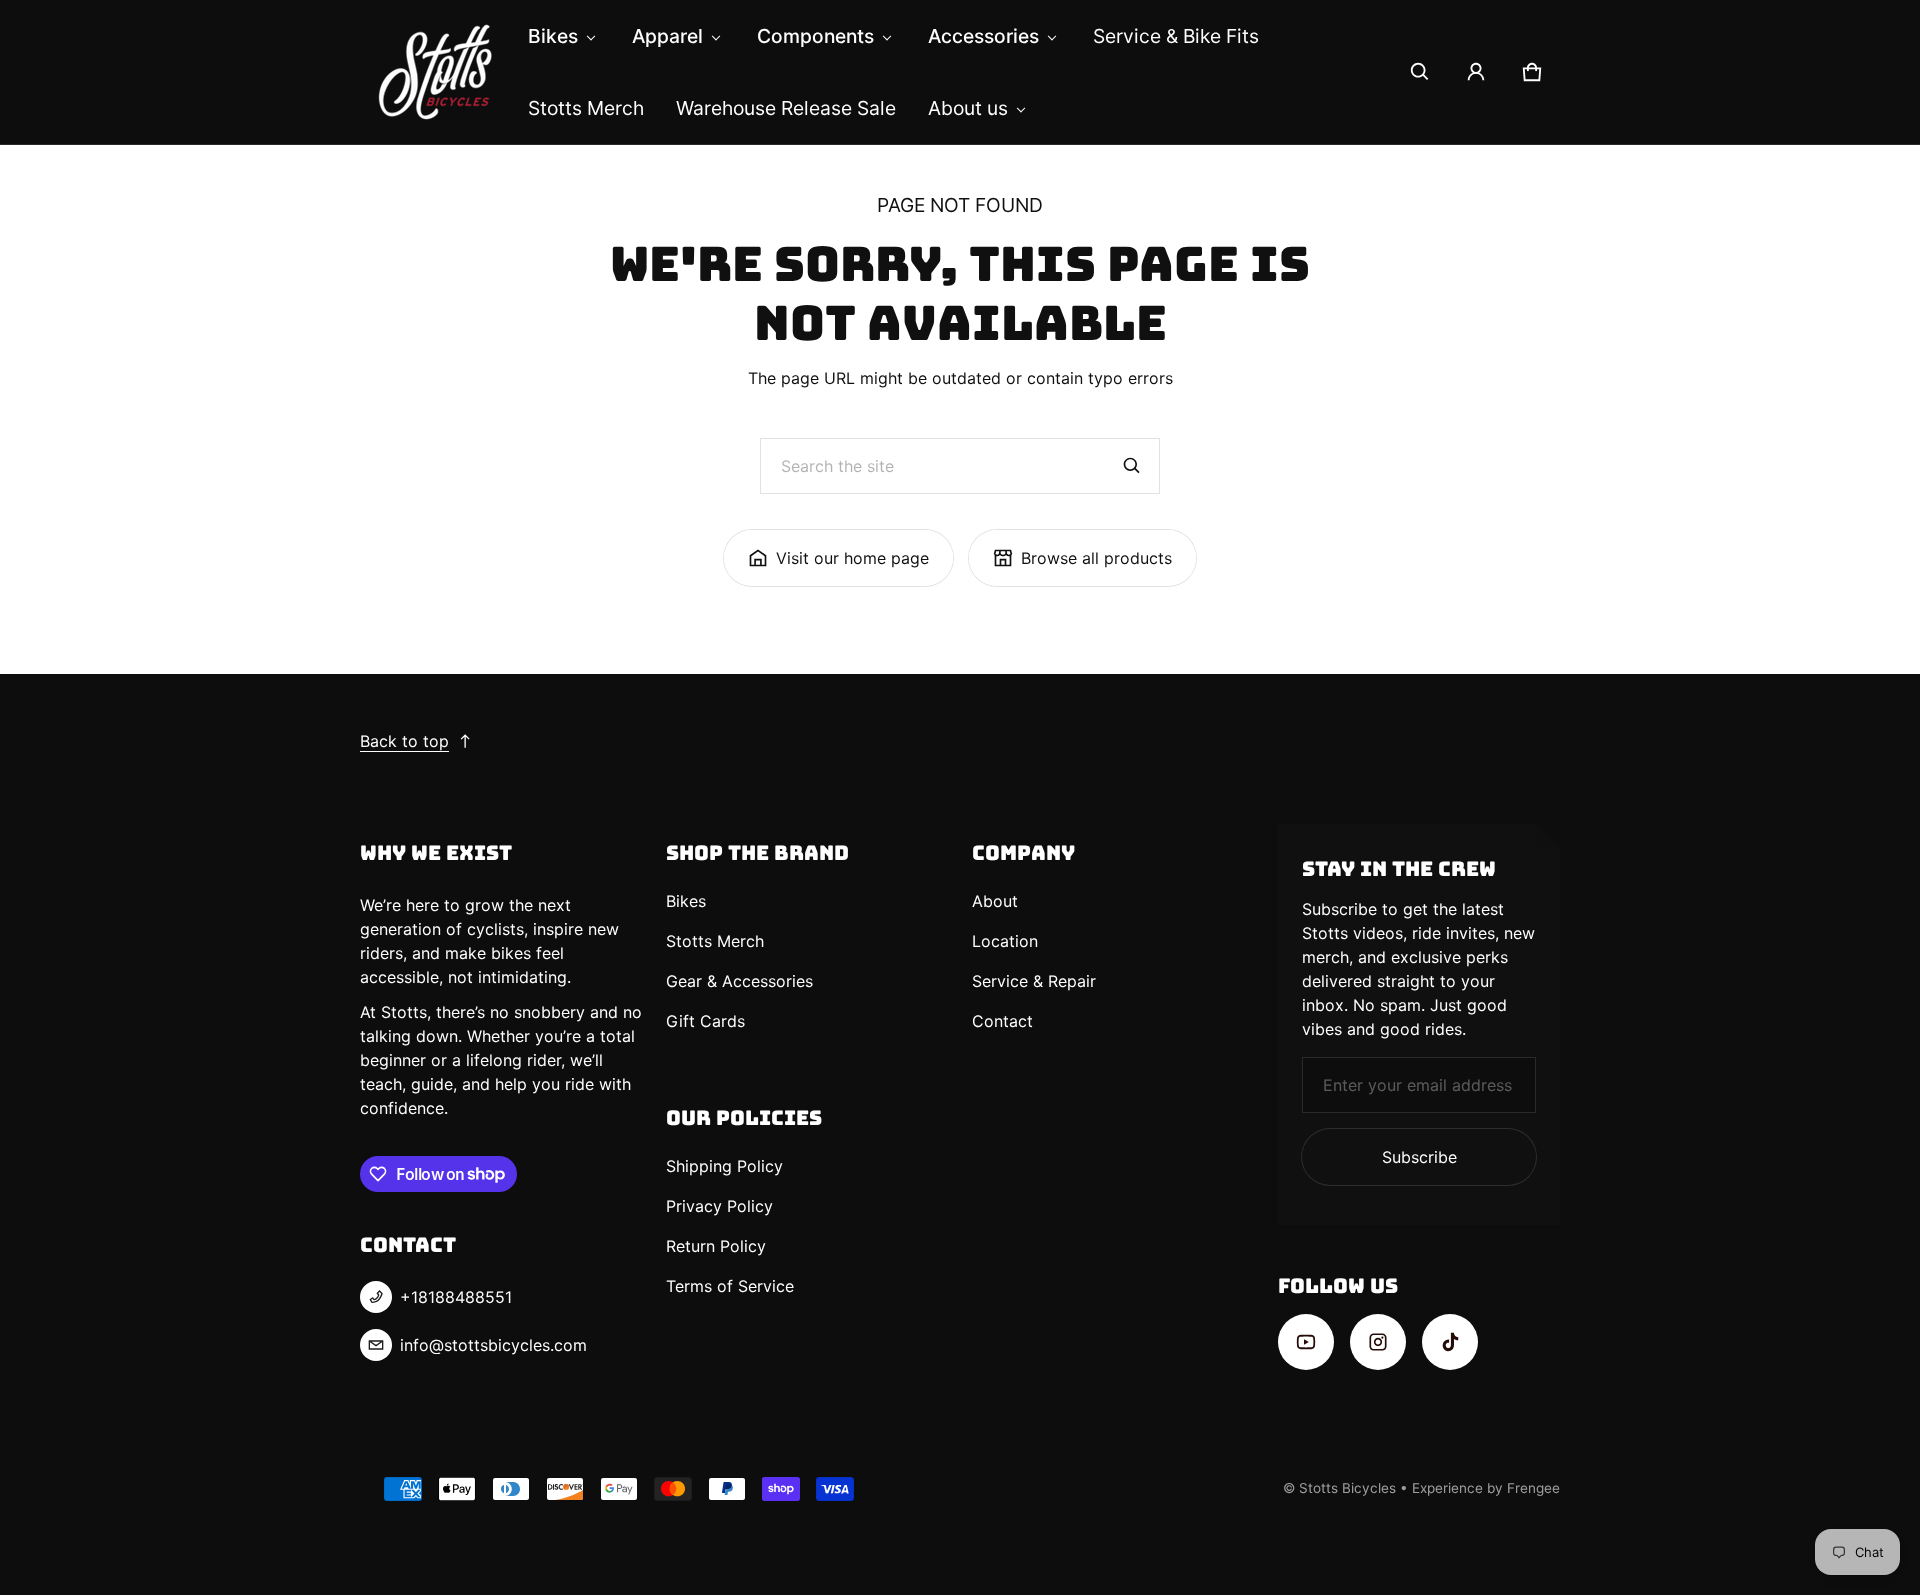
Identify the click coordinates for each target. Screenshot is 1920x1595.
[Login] (1476, 72)
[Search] (1132, 466)
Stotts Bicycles (1347, 1488)
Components (815, 36)
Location (1005, 941)
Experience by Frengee (1486, 1488)
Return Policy (716, 1246)
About (995, 901)
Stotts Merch (586, 108)
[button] (1420, 72)
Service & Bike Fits (1176, 36)
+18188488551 (456, 1297)
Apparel (667, 36)
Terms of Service (730, 1286)
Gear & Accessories (739, 981)
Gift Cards (705, 1021)
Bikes (553, 36)
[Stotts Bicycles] (436, 72)
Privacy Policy (719, 1206)
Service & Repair (1034, 981)
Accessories (983, 36)
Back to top (404, 741)
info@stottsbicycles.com (493, 1345)
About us (968, 108)
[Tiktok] (1450, 1342)
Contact (1002, 1021)
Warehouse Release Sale (786, 108)
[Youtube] (1306, 1342)
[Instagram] (1378, 1342)
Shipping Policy (724, 1166)
